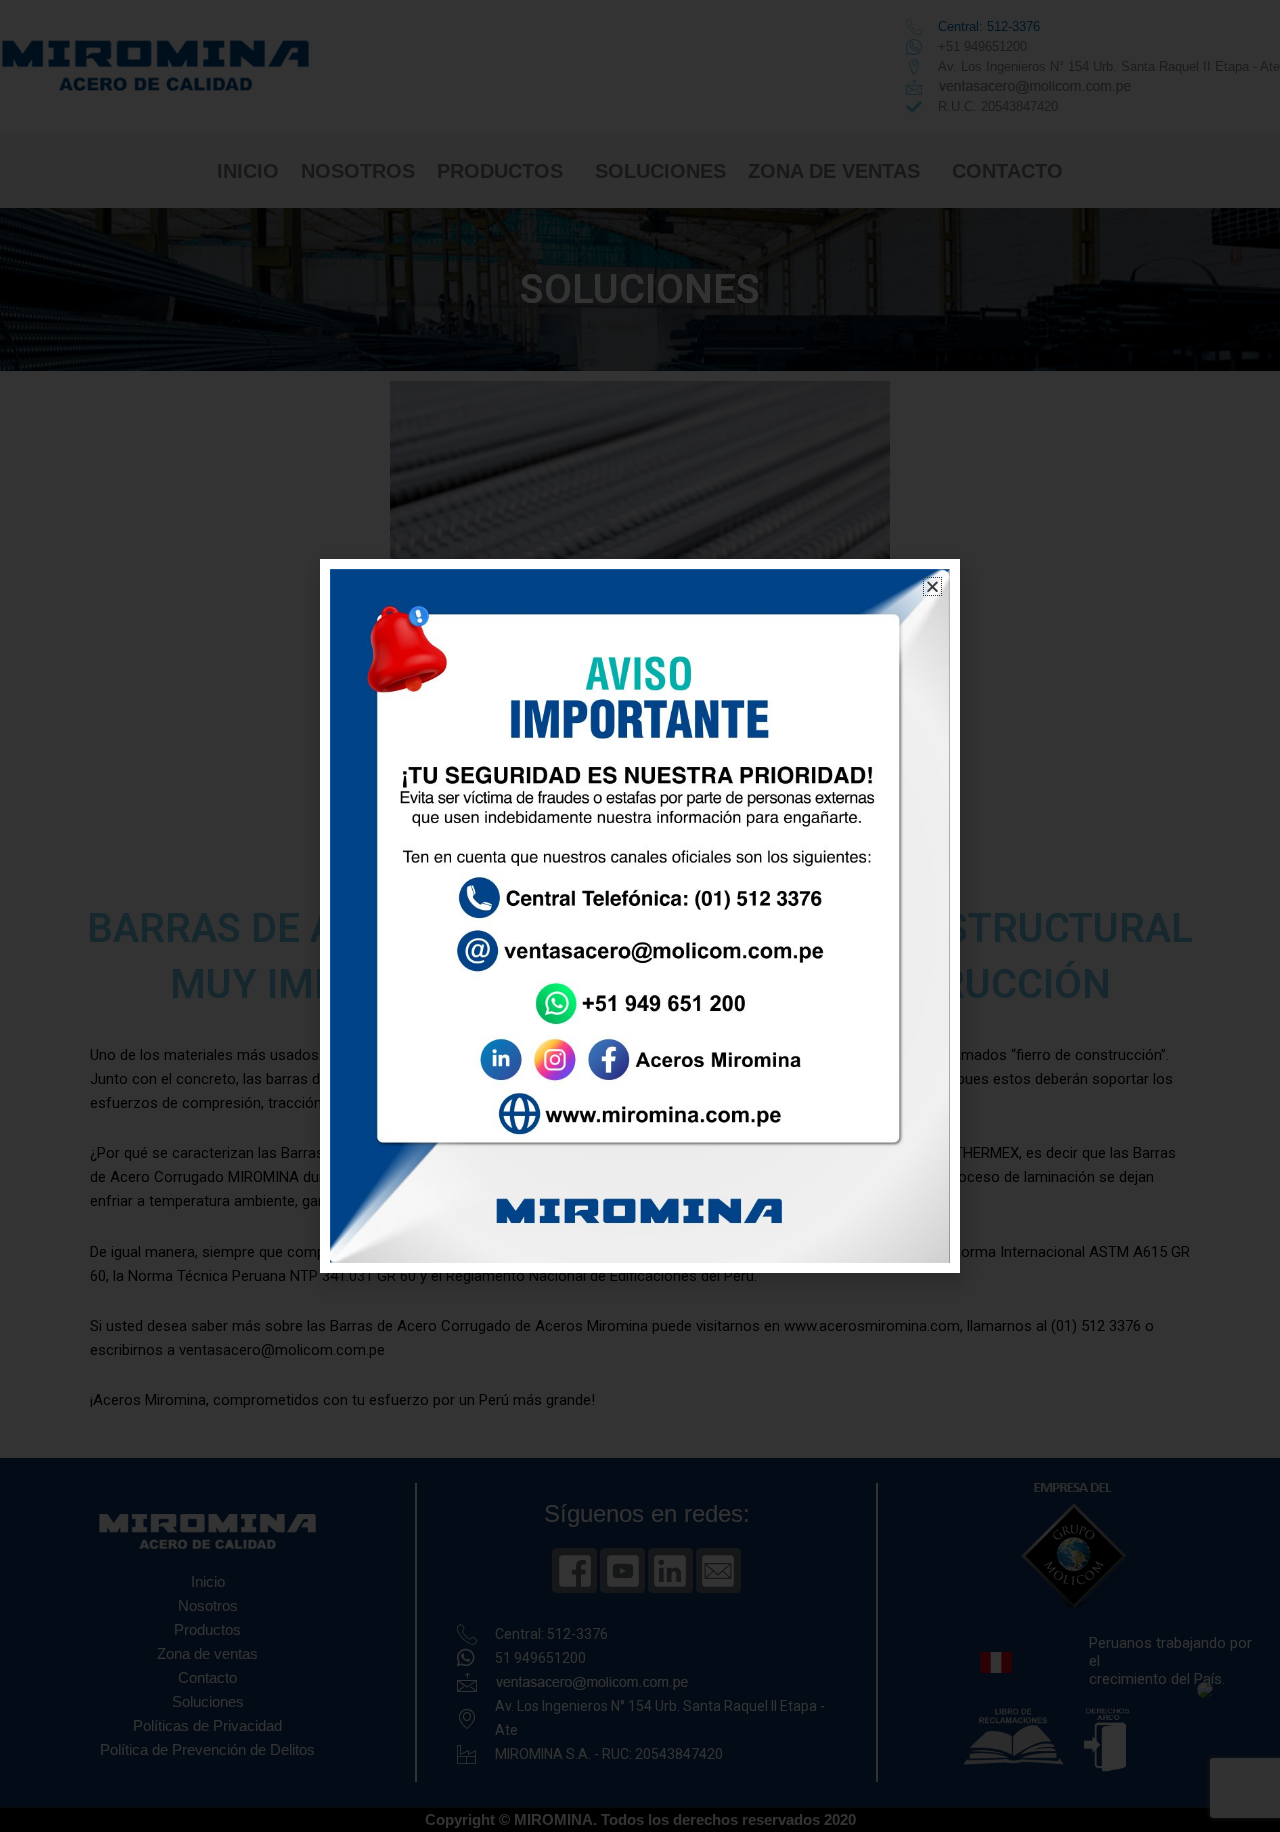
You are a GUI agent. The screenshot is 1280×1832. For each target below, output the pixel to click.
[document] (640, 916)
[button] (932, 586)
